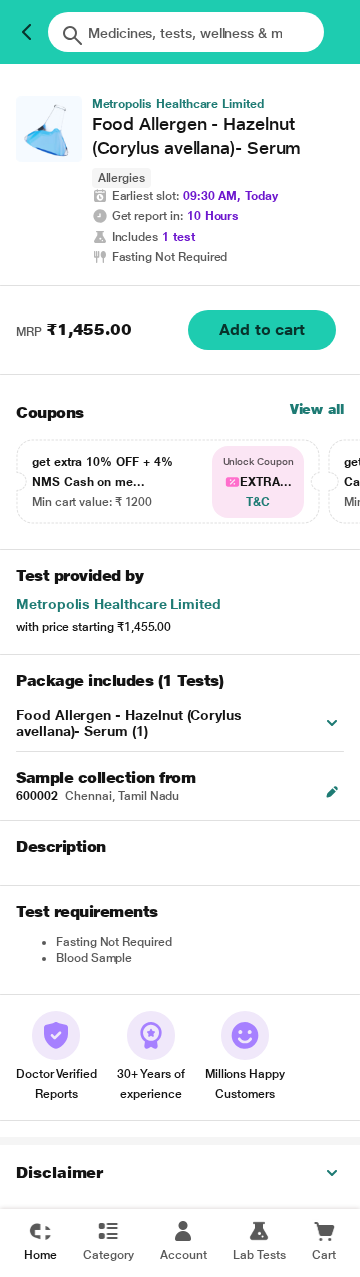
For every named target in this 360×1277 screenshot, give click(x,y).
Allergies (121, 178)
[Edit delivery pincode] (332, 792)
